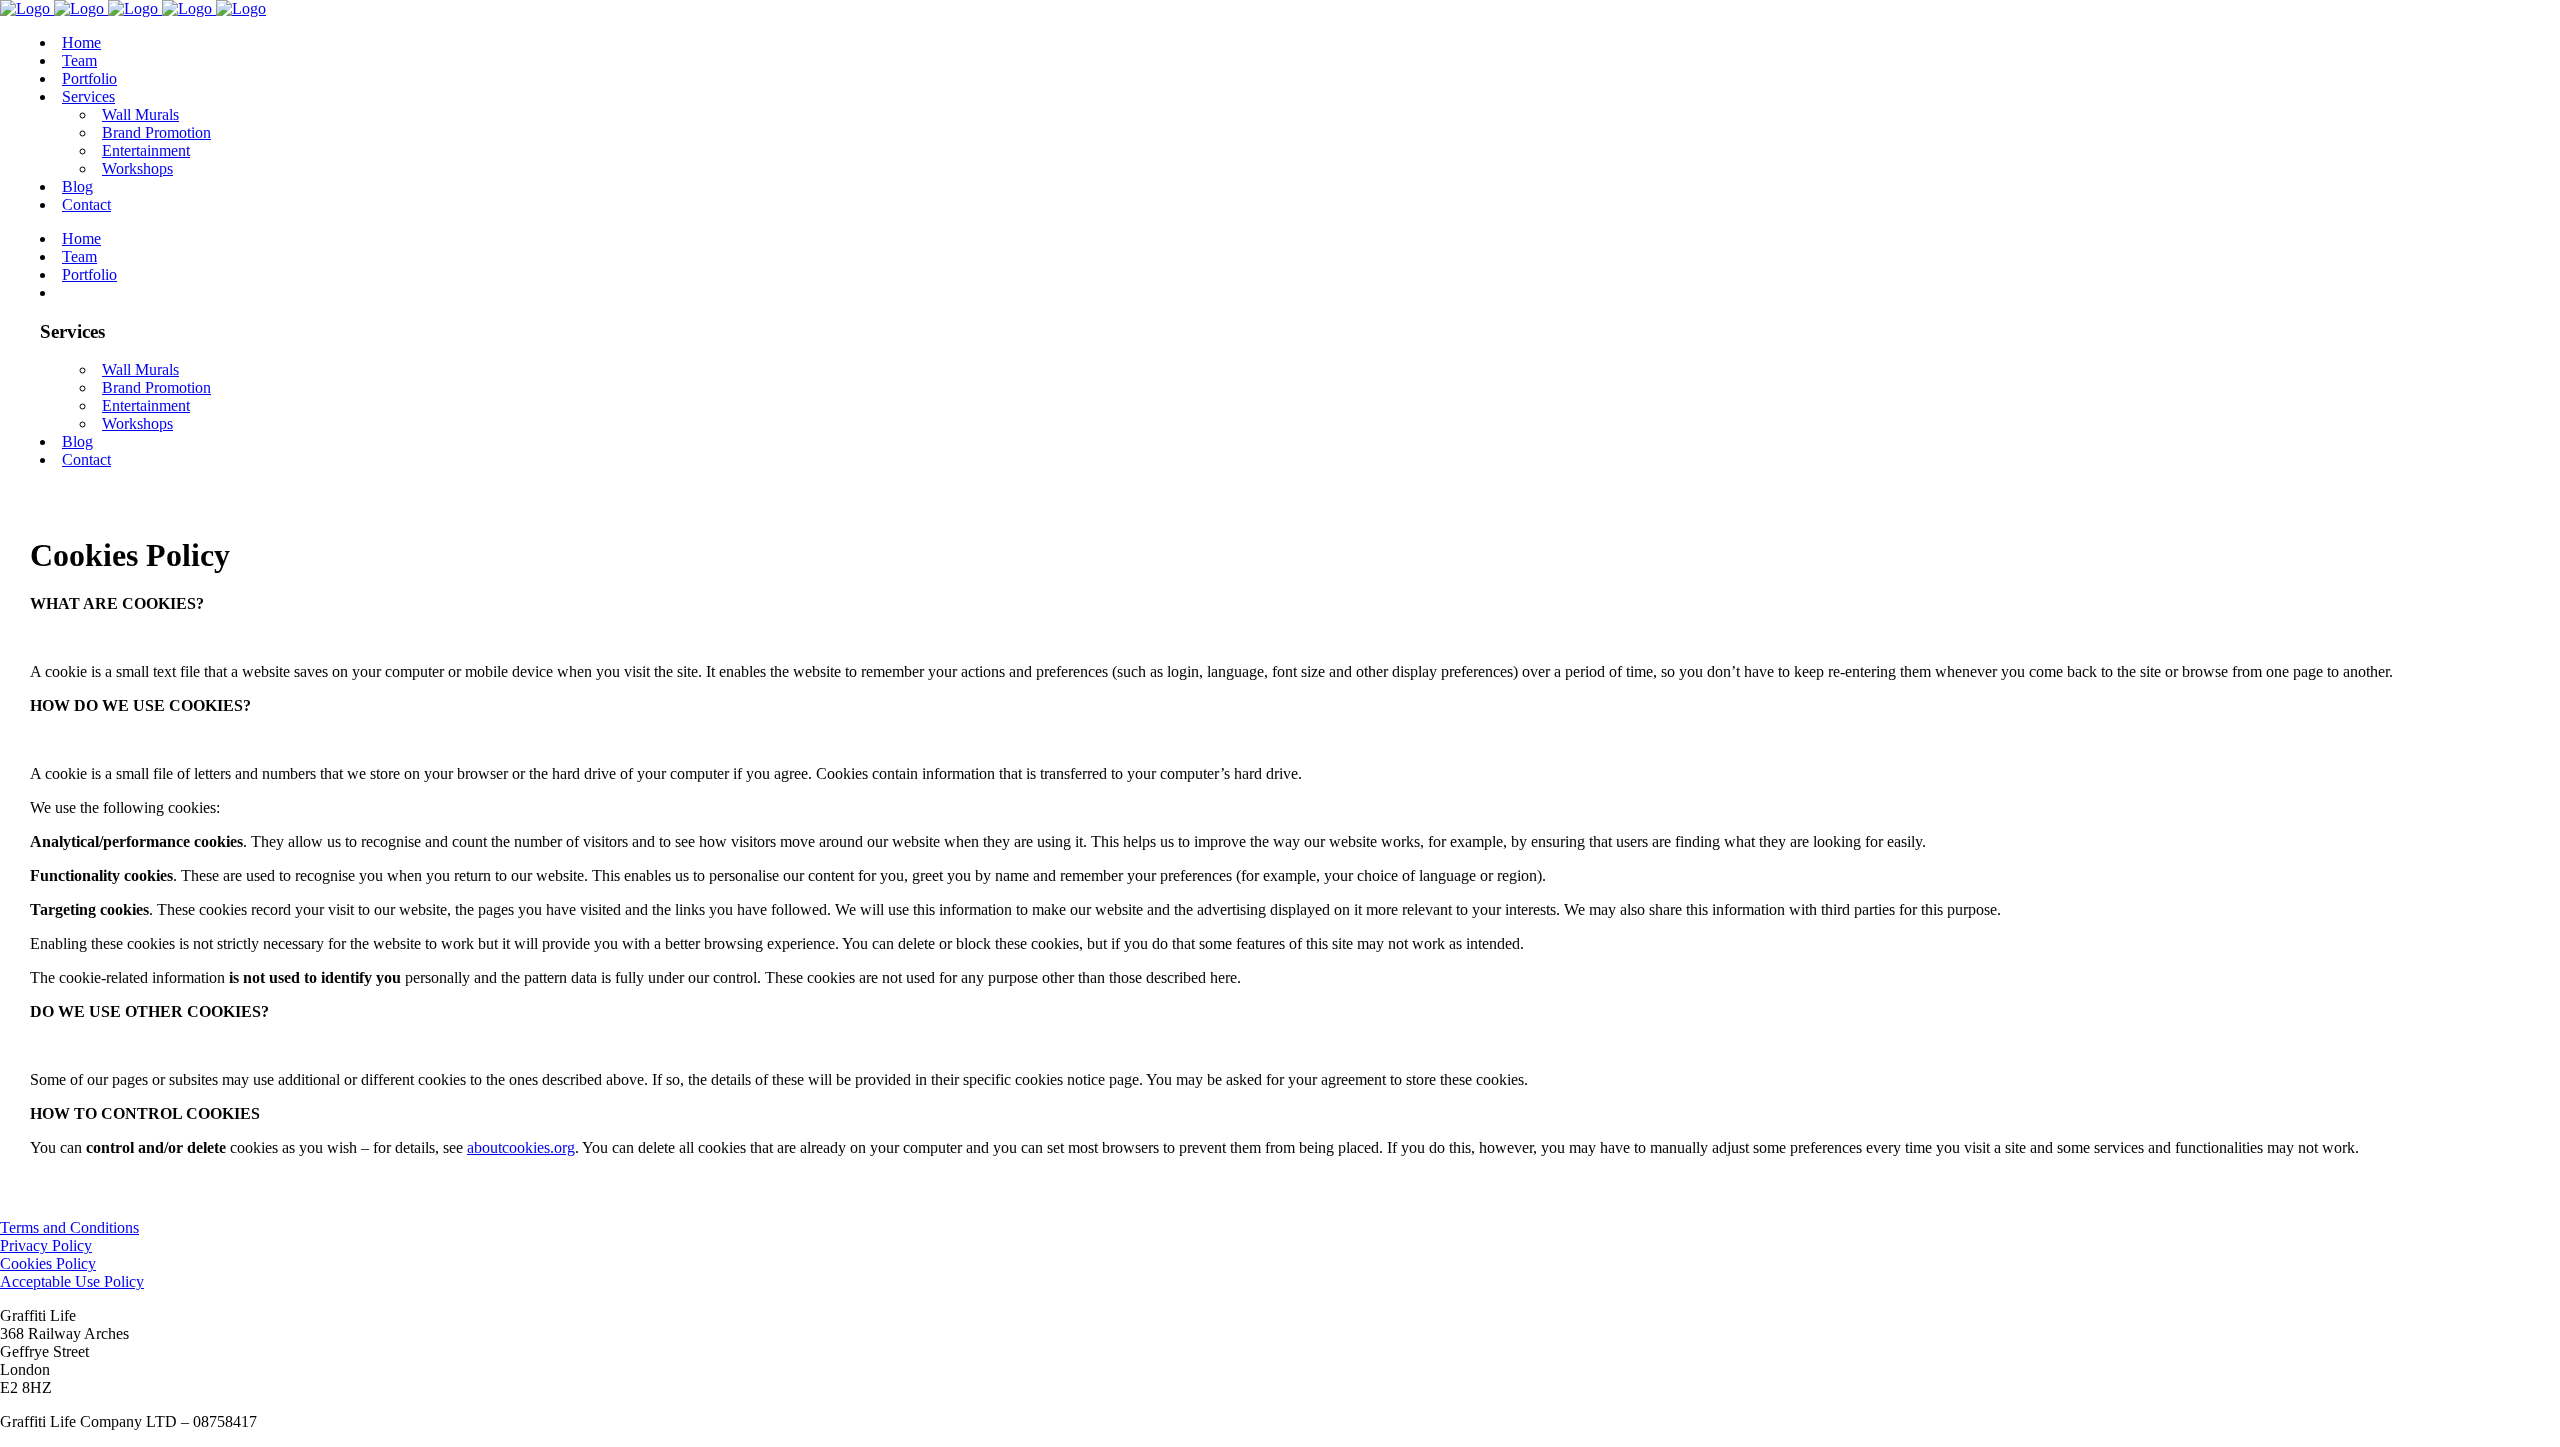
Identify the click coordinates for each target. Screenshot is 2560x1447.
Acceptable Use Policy (72, 1281)
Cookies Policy (48, 1263)
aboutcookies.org (521, 1147)
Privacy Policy (46, 1245)
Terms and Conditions (69, 1227)
